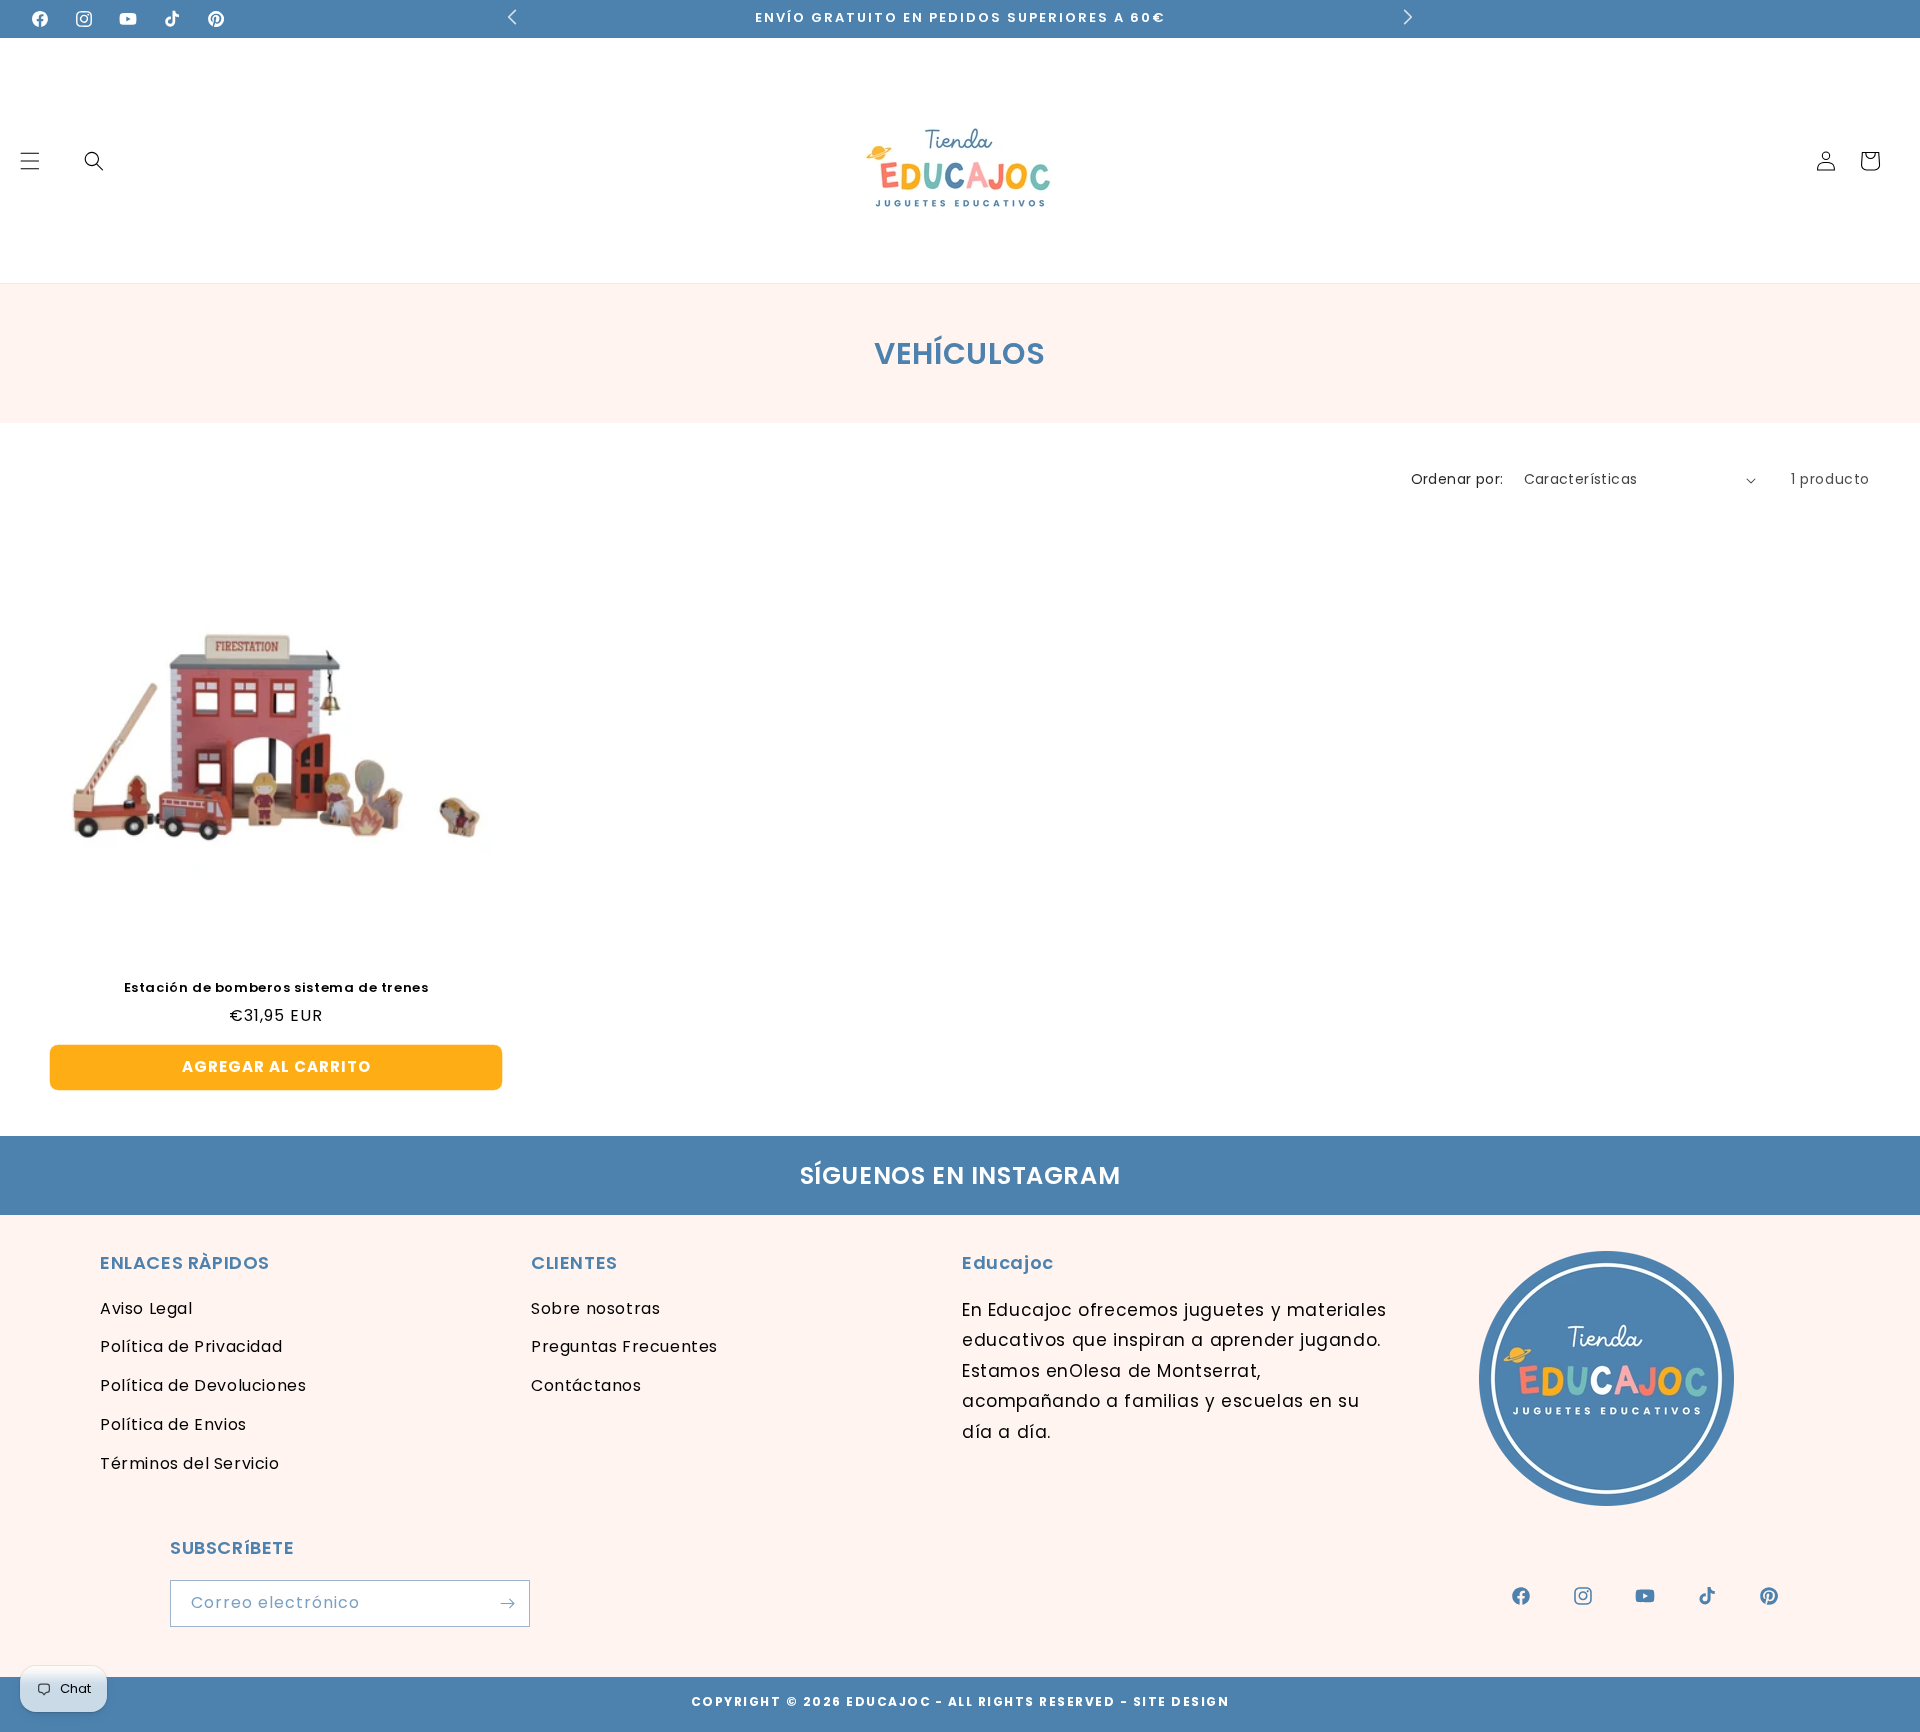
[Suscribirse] (507, 1603)
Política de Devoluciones (203, 1385)
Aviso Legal (146, 1308)
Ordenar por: (1457, 479)
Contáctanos (586, 1385)
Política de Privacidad (191, 1346)
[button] (94, 161)
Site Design (1181, 1701)
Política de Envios (173, 1424)
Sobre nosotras (595, 1308)
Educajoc (888, 1701)
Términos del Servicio (190, 1463)
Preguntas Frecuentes (624, 1346)
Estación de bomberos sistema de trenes (276, 988)
